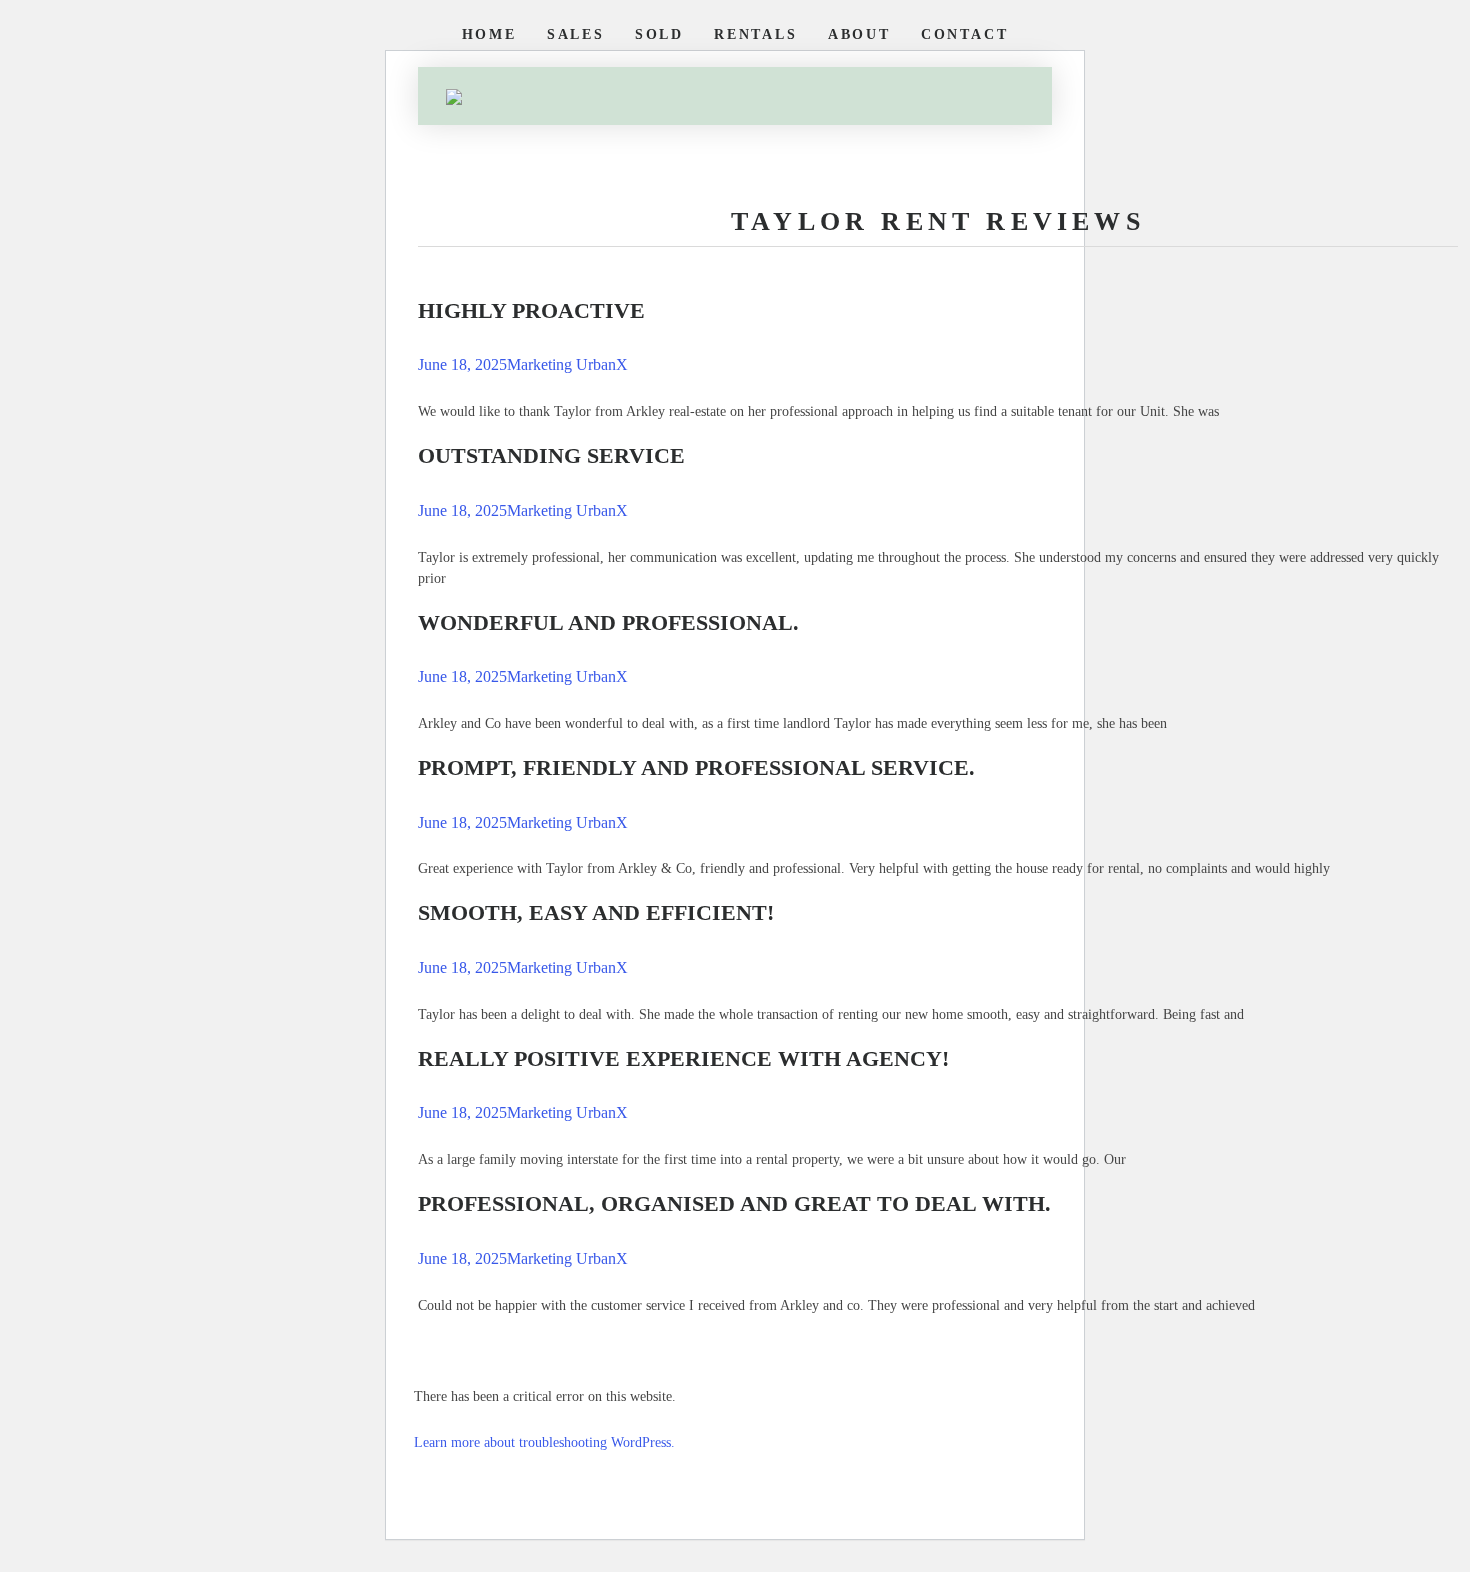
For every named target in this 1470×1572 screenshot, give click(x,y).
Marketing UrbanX (567, 364)
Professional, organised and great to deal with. (734, 1203)
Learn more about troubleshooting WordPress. (544, 1442)
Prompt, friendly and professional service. (696, 767)
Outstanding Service (551, 455)
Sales (576, 34)
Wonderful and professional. (608, 622)
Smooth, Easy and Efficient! (596, 912)
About (859, 34)
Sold (659, 34)
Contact (965, 34)
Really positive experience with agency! (683, 1058)
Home (489, 34)
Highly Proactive (531, 310)
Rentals (756, 34)
